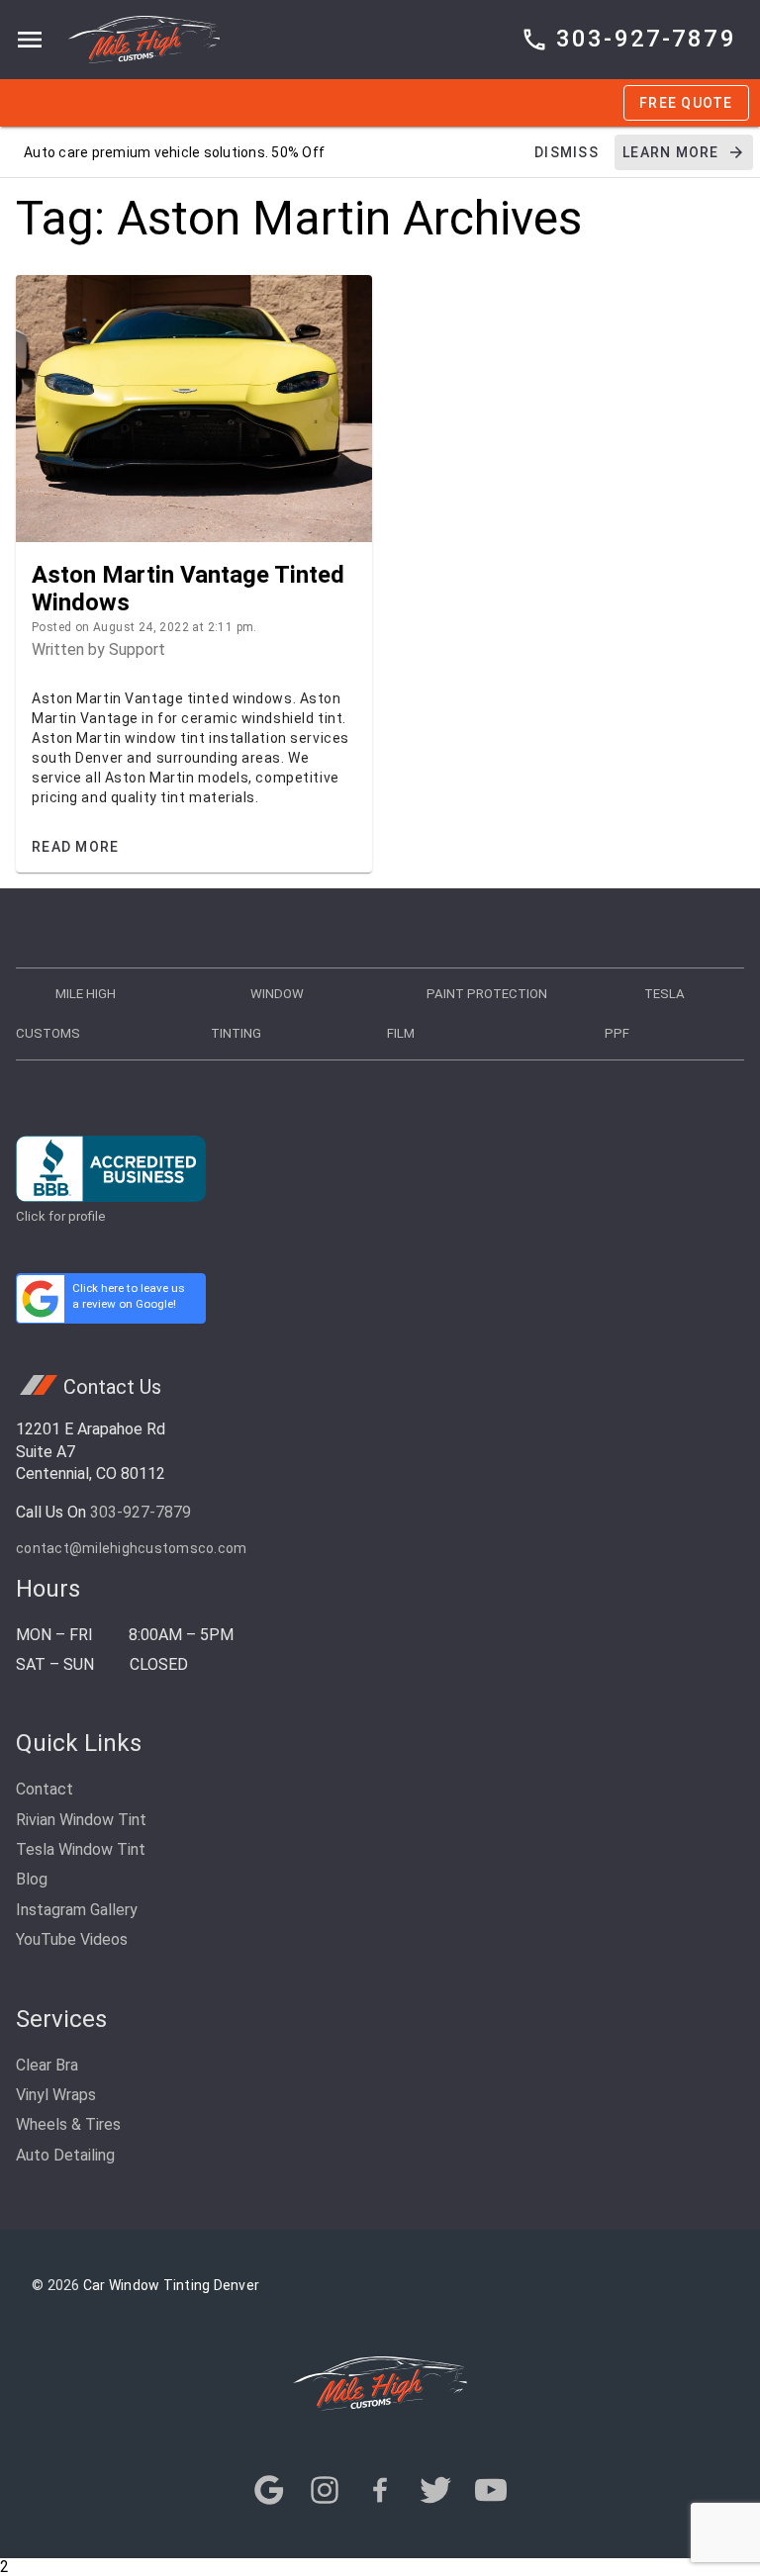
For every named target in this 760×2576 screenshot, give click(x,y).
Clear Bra (47, 2065)
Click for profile (61, 1216)
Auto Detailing (65, 2155)
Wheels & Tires (68, 2124)
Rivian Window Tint (81, 1820)
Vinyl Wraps (56, 2095)
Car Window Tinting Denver (171, 2285)
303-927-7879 (141, 1512)
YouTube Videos (72, 1939)
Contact (45, 1789)
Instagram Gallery (77, 1910)
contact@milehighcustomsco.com (131, 1548)
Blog (32, 1879)
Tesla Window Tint (81, 1849)
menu (30, 40)
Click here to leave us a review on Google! (129, 1296)
